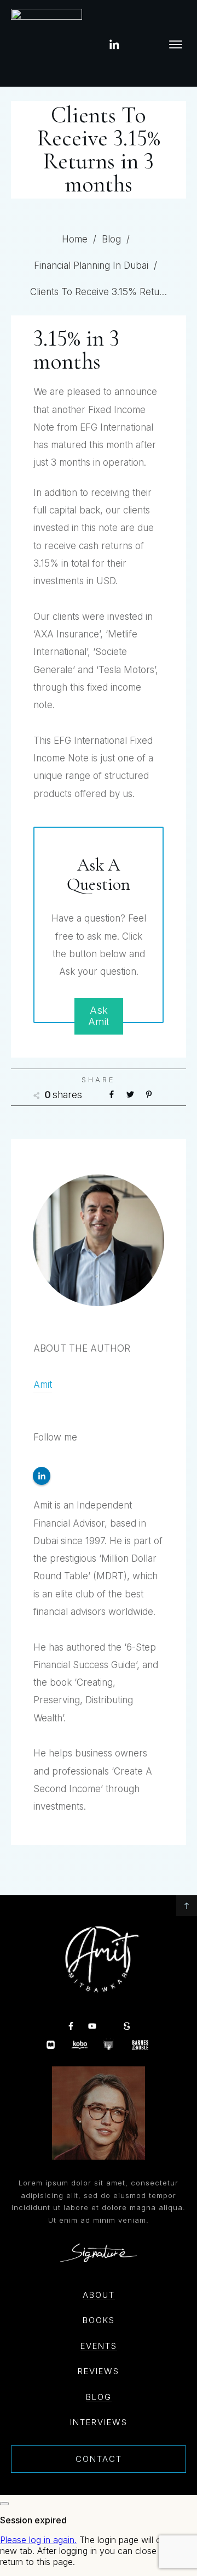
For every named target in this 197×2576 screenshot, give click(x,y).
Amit (43, 1385)
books (99, 2320)
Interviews (99, 2422)
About (99, 2295)
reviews (99, 2371)
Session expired (33, 2520)
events (99, 2346)
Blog (99, 2397)
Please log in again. (38, 2540)
